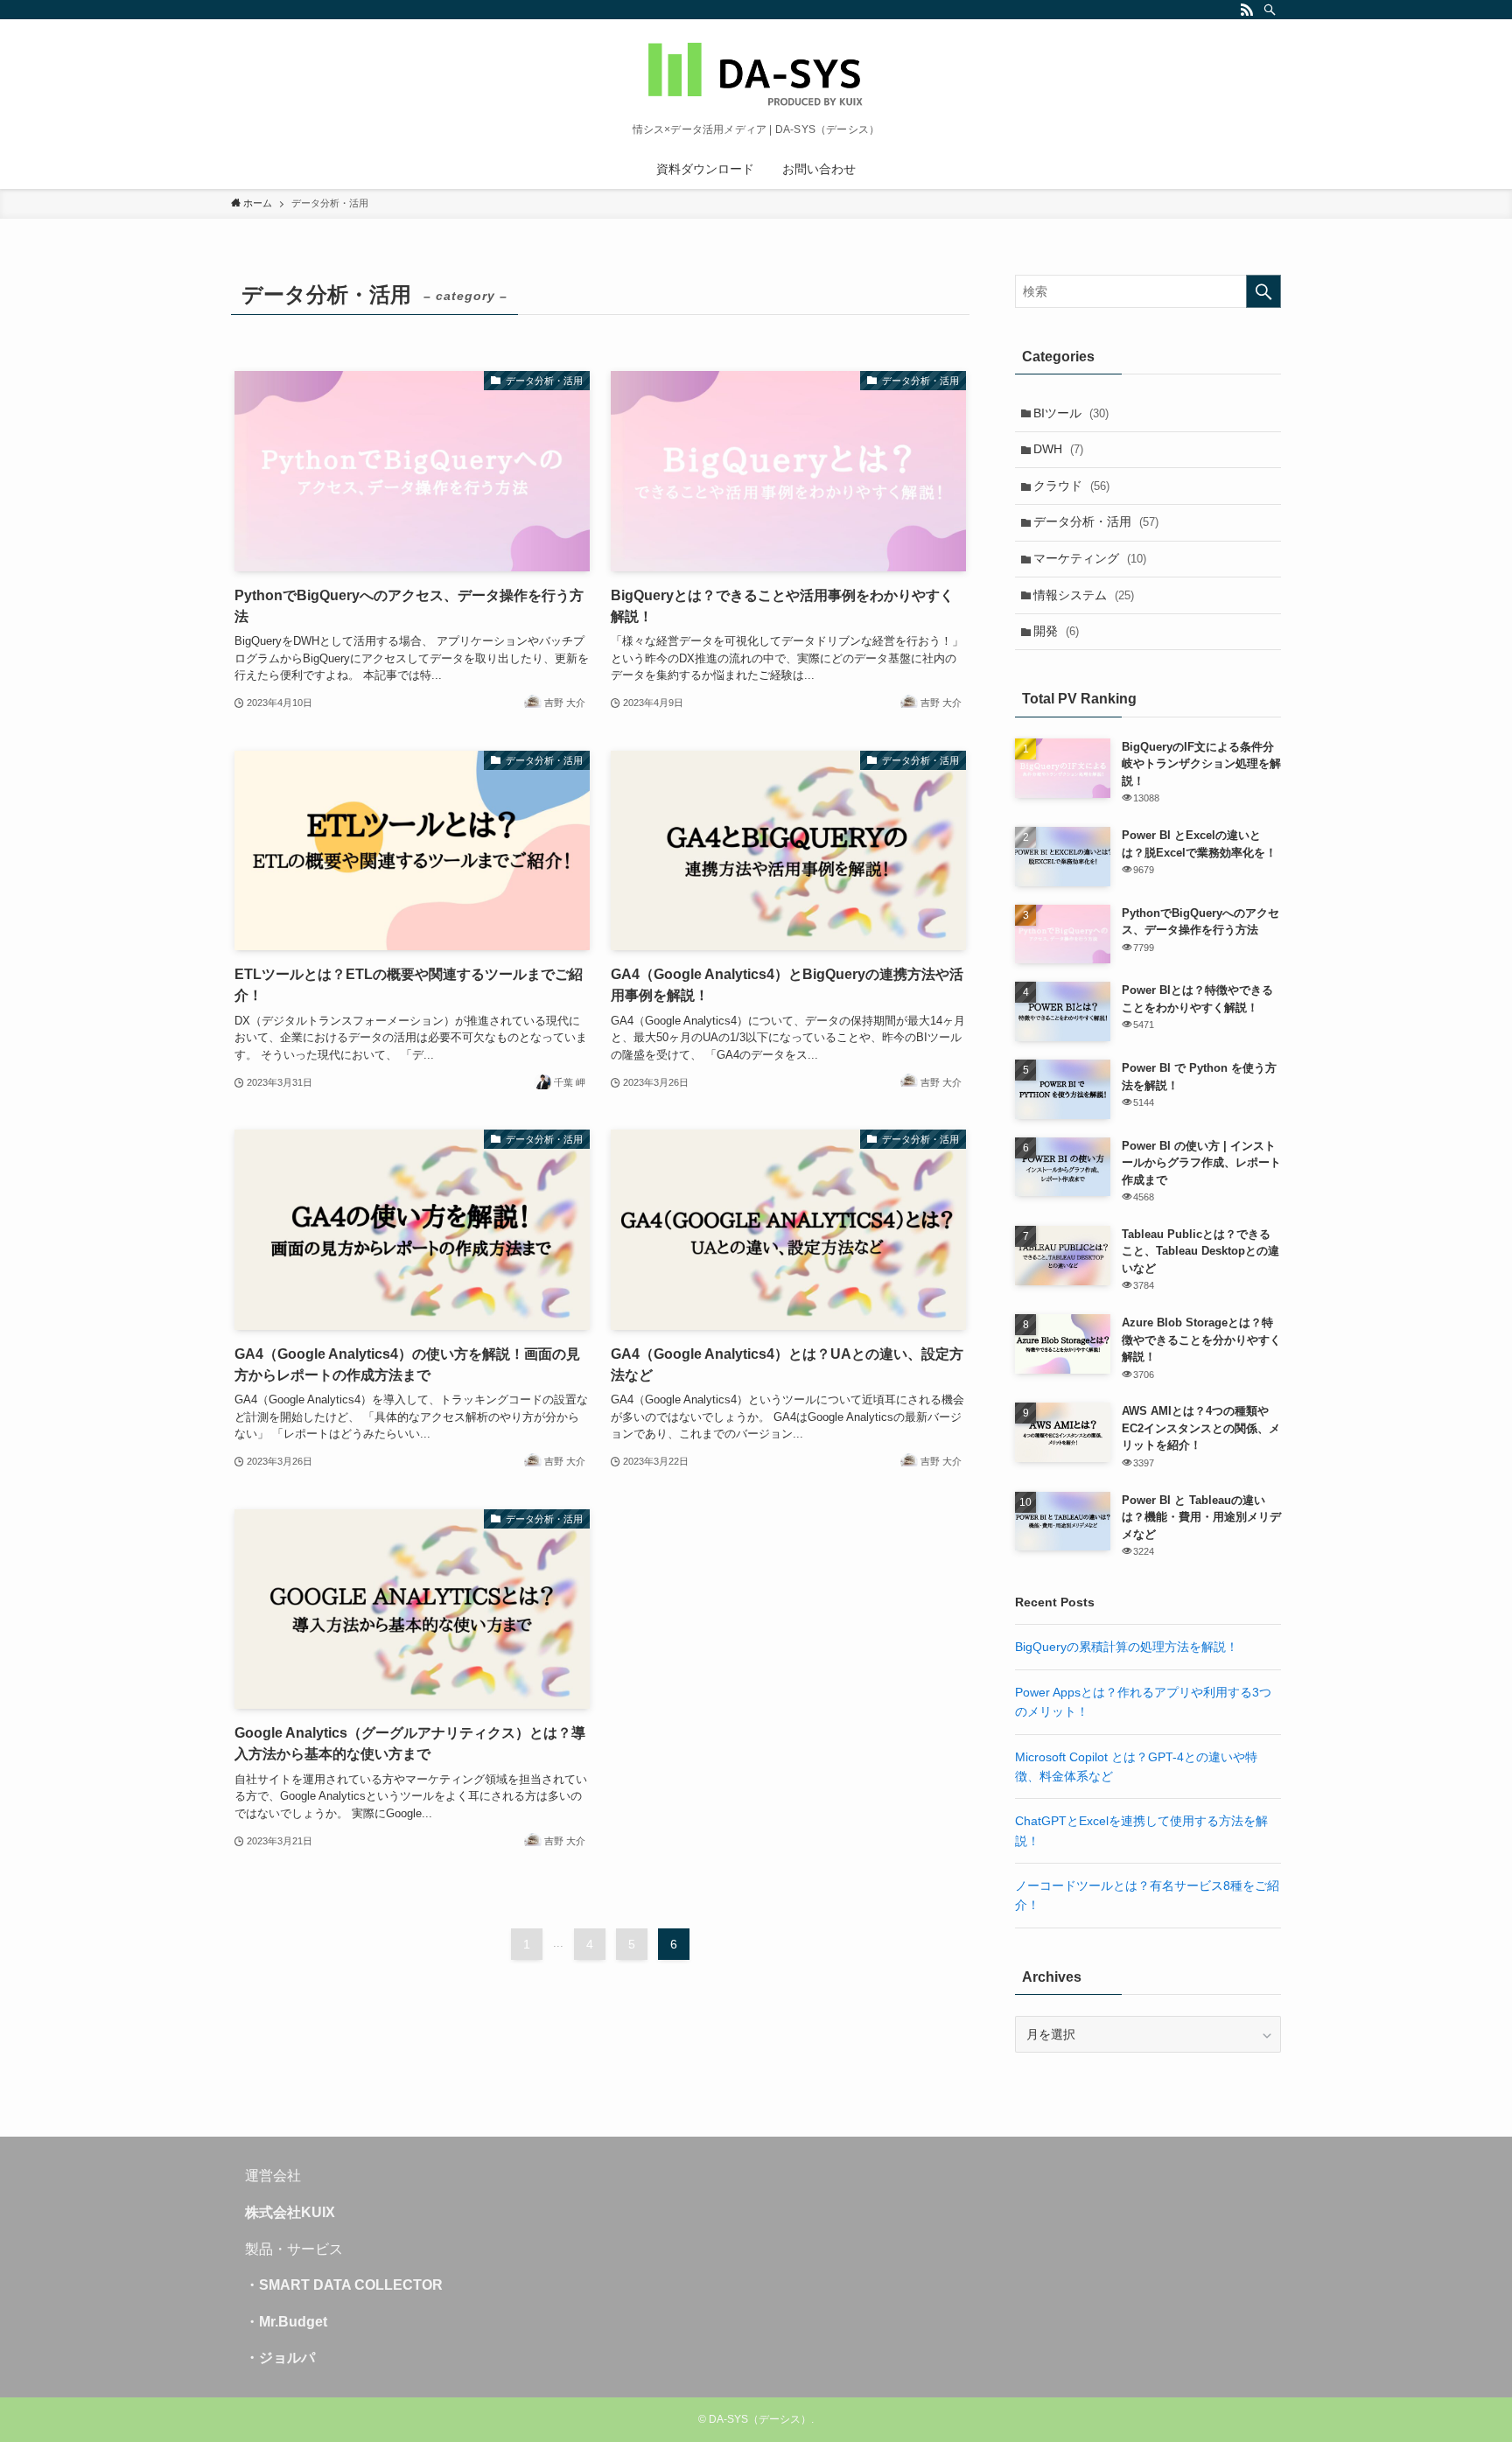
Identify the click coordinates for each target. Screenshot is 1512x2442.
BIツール (1071, 413)
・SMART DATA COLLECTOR (344, 2285)
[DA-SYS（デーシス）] (756, 75)
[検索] (1270, 10)
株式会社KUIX (290, 2212)
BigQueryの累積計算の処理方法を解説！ (1127, 1647)
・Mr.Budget (286, 2322)
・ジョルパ (280, 2358)
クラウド (1071, 486)
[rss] (1247, 10)
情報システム (1084, 595)
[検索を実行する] (1263, 291)
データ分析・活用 (1096, 521)
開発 (1056, 631)
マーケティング (1090, 558)
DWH (1058, 449)
